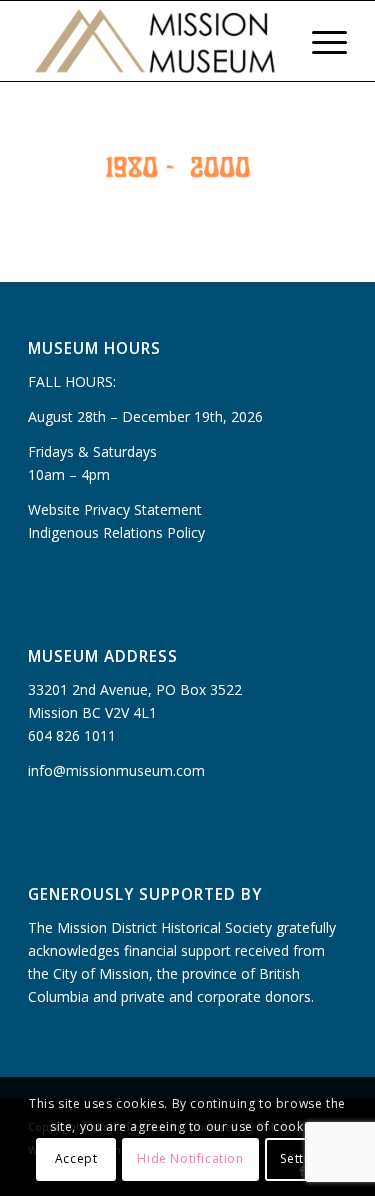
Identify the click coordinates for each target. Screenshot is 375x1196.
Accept (76, 1158)
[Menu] (319, 41)
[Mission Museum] (155, 41)
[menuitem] (272, 41)
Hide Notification (190, 1158)
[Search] (272, 41)
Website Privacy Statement (115, 509)
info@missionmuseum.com (116, 770)
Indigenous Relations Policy (116, 532)
